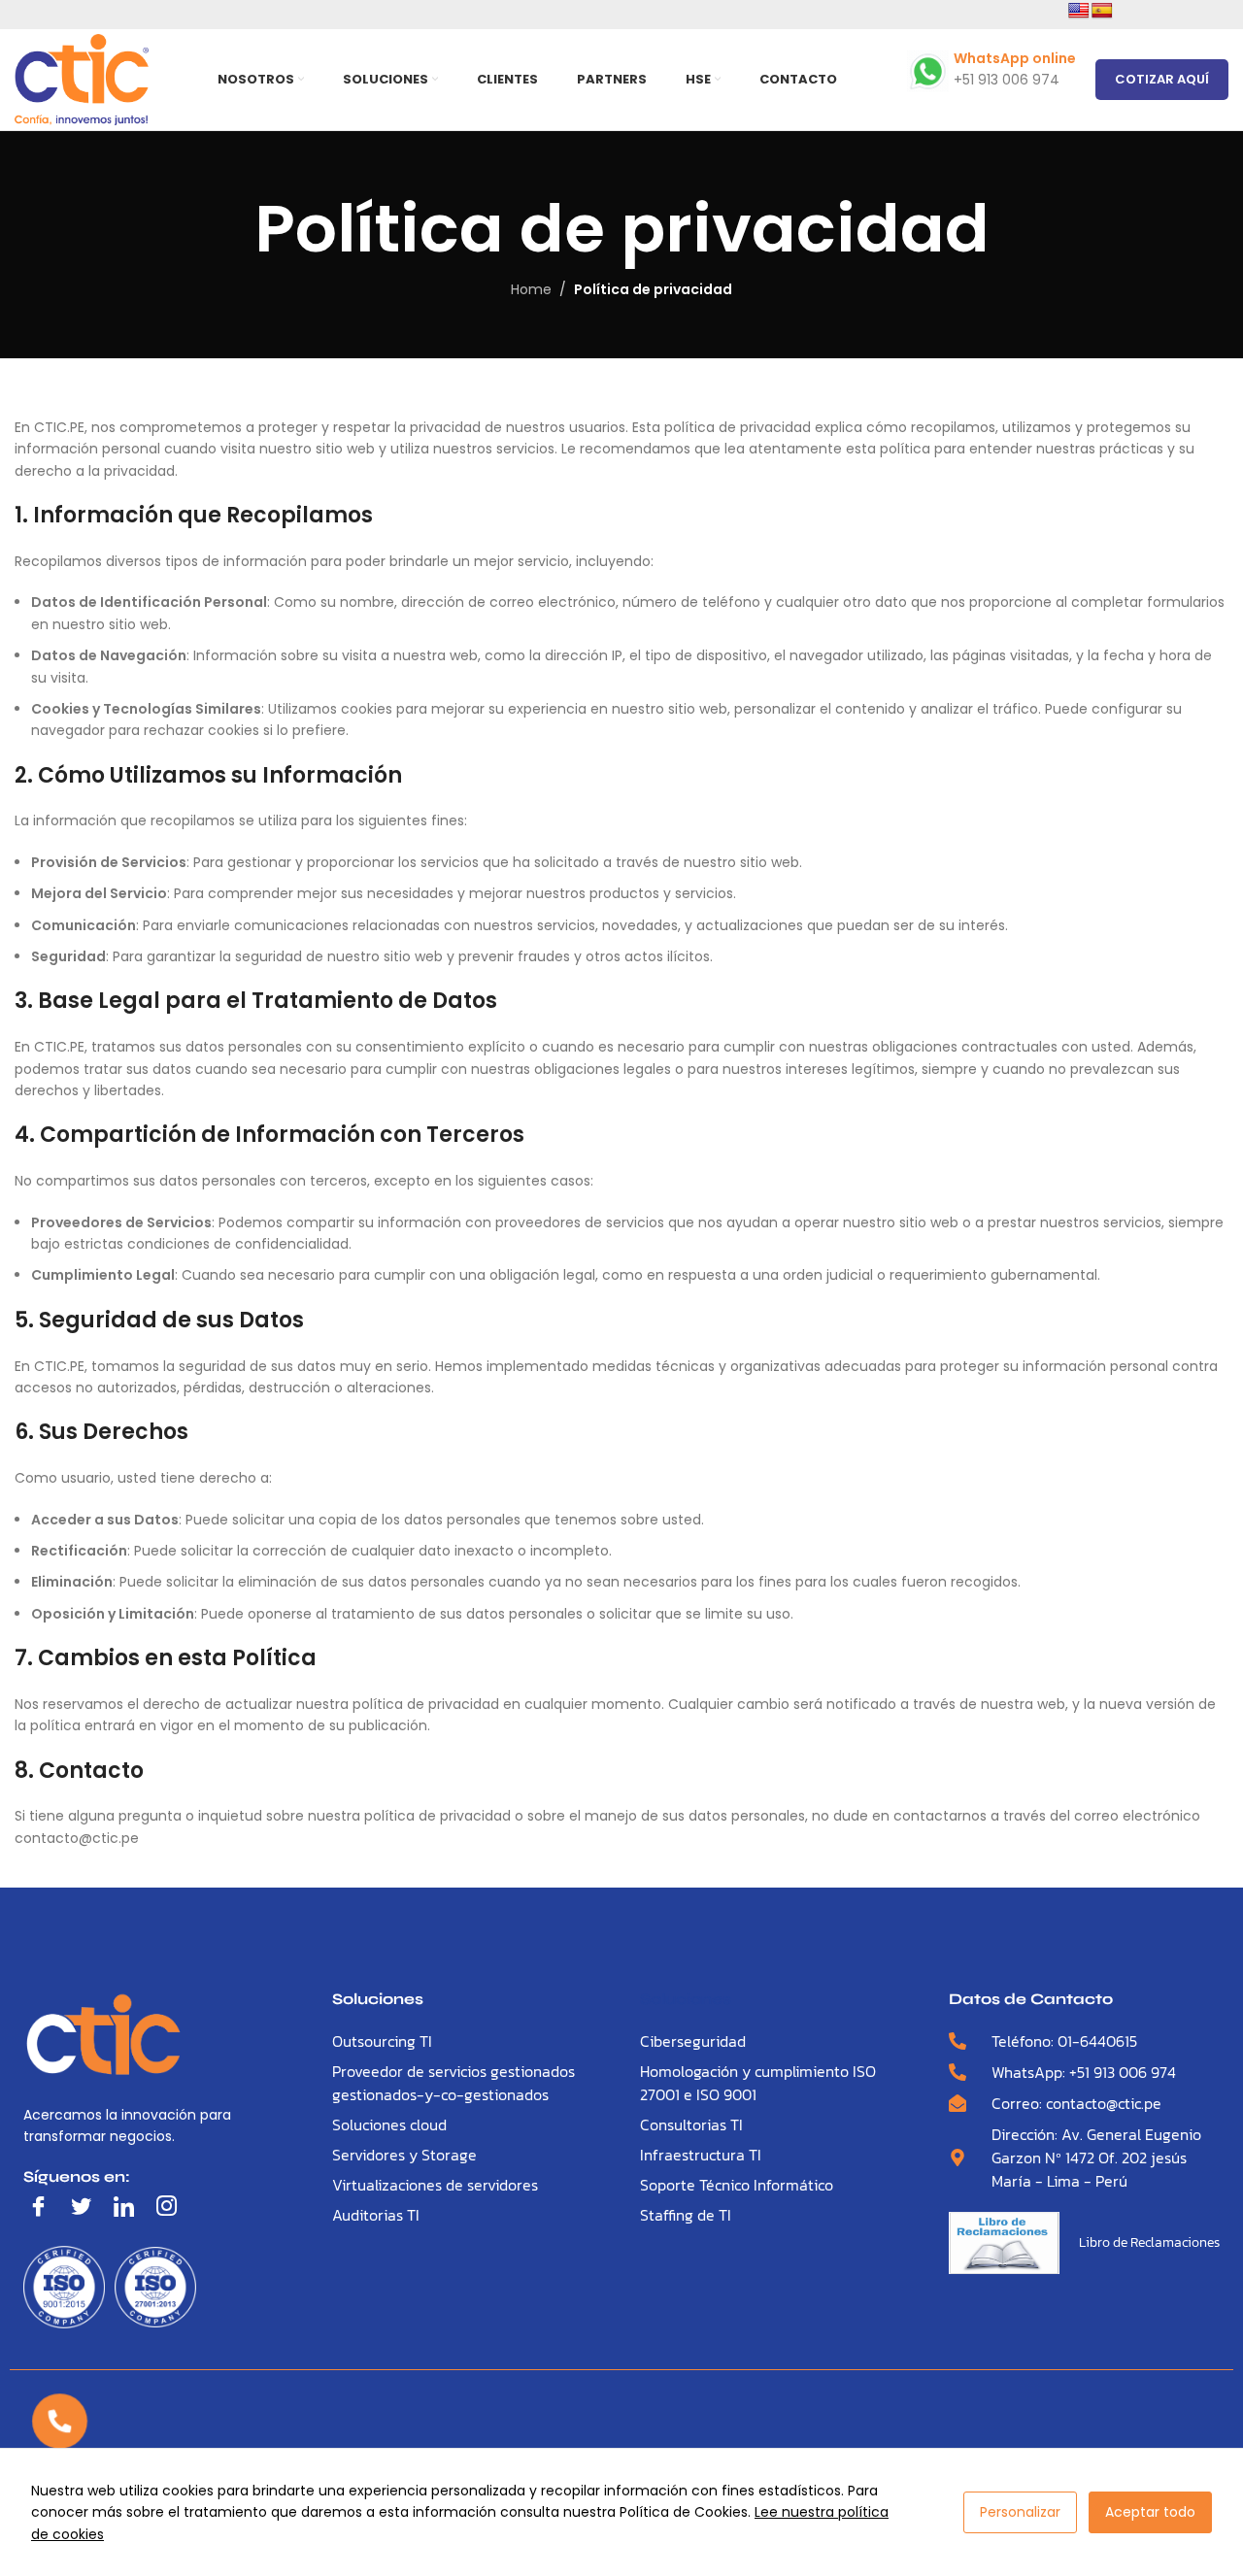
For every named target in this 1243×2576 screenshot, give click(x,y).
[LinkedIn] (128, 2207)
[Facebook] (43, 2207)
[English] (1079, 11)
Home (531, 289)
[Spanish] (1102, 11)
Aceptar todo (1150, 2512)
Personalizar (1020, 2512)
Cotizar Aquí (1162, 79)
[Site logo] (82, 79)
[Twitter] (85, 2207)
